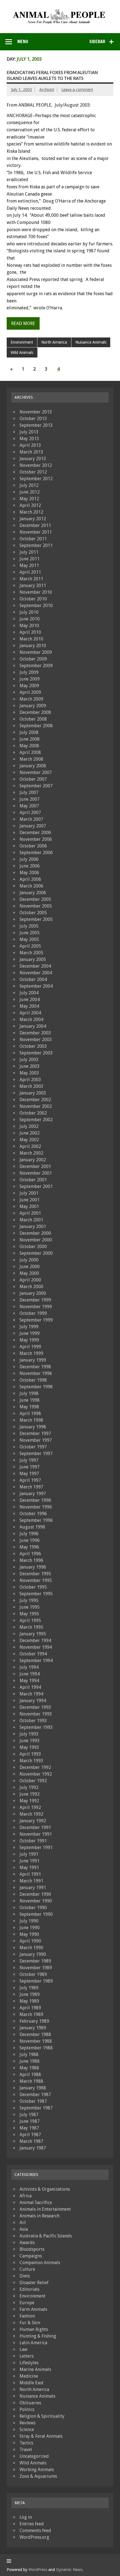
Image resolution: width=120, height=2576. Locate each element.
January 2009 (33, 706)
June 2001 (30, 1200)
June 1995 (30, 1607)
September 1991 (36, 1847)
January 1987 (33, 2148)
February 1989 (34, 2021)
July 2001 (29, 1193)
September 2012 (36, 479)
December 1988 (35, 2034)
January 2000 (33, 1293)
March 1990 (31, 1948)
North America (54, 342)
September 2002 (36, 1120)
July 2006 (29, 859)
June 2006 (30, 866)
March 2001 (31, 1220)
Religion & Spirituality (42, 2416)
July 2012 (29, 485)
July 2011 (29, 552)
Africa (26, 2196)
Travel (26, 2450)
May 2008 (29, 746)
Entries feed (32, 2524)
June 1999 (30, 1333)
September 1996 (36, 1520)
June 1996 (30, 1540)
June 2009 (30, 679)
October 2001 (33, 1180)
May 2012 (29, 499)
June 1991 (30, 1861)
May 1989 (29, 2001)
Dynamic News (69, 2570)
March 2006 (31, 886)
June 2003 (30, 1066)
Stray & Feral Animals (41, 2436)
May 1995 (29, 1614)
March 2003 (31, 1086)
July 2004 (29, 993)
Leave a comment (77, 90)
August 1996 (32, 1527)
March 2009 (31, 699)
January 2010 (33, 646)
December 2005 (35, 899)
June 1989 (30, 1994)
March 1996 (31, 1560)
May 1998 (29, 1407)
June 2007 (30, 799)
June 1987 (30, 2121)
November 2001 (36, 1173)
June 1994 (30, 1674)
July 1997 (29, 1460)
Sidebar (97, 41)
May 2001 (29, 1206)
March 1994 (31, 1694)
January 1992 (33, 1821)
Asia (24, 2229)
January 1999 (33, 1360)
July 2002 (29, 1126)
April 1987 (30, 2135)
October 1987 (33, 2101)
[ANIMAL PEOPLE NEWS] (60, 11)
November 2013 (36, 412)
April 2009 (30, 692)
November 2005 (36, 906)
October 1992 (33, 1781)
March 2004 (31, 1020)
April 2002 (30, 1146)
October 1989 (33, 1974)
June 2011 (30, 559)
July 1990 (29, 1921)
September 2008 (36, 726)
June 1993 (30, 1741)
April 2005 (30, 946)
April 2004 (30, 1013)
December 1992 (35, 1767)
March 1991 (31, 1881)
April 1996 (30, 1554)
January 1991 (33, 1888)
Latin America (33, 2343)
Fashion (27, 2316)
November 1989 (36, 1968)
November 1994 (36, 1647)
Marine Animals (35, 2369)
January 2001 (33, 1227)
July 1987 (29, 2115)
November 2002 (36, 1106)
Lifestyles (29, 2363)
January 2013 (33, 459)
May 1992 (29, 1801)
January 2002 (33, 1160)
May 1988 (29, 2068)
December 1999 (35, 1300)
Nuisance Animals (91, 342)
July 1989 (29, 1988)
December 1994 (35, 1640)
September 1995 (36, 1594)
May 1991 (29, 1868)
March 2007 (31, 819)
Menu (23, 41)
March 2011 (31, 579)
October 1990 (33, 1908)
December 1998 (35, 1367)
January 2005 (33, 959)
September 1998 (36, 1387)
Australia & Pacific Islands (46, 2236)
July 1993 (29, 1734)
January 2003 (33, 1093)
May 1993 (29, 1747)
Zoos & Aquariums (38, 2476)
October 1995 (33, 1587)
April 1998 (30, 1413)
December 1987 (35, 2095)
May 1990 (29, 1934)
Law (23, 2349)
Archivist (47, 90)
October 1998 (33, 1380)
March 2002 (31, 1153)
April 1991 (30, 1874)
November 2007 (36, 772)
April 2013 (30, 445)
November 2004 (36, 973)
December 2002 (35, 1100)
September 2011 (36, 545)
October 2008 (33, 719)
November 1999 (36, 1307)
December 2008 (35, 712)
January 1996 (33, 1567)
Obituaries (30, 2403)
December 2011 (35, 525)
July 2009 (29, 672)
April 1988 (30, 2075)
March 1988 (31, 2081)
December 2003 (35, 1033)
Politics (27, 2409)
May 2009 (29, 686)
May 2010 (29, 626)
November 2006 (36, 839)
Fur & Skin (30, 2323)
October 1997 (33, 1447)
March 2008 (31, 759)
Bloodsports (32, 2249)
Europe (27, 2303)
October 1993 (33, 1721)
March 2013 (31, 452)
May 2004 (29, 1006)
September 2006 (36, 853)
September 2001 (36, 1186)
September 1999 (36, 1320)
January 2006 (33, 893)
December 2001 (35, 1166)
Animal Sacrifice (36, 2202)
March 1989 (31, 2014)
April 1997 (30, 1480)
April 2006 (30, 879)
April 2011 (30, 572)
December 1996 (35, 1500)
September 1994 (36, 1661)
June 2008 (30, 739)
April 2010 (30, 632)
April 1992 (30, 1807)
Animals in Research (39, 2216)
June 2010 (30, 619)
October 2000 (33, 1247)
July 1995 (29, 1600)
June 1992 (30, 1794)
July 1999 (29, 1327)
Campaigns (31, 2256)
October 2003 (33, 1046)
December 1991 (35, 1827)
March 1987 (31, 2141)
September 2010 (36, 606)
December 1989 (35, 1961)
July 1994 (29, 1667)
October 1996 (33, 1514)
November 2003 (36, 1040)
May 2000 (29, 1273)
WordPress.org (34, 2537)
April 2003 (30, 1080)
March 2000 (31, 1287)
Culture (27, 2269)
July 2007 (29, 792)
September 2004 (36, 986)
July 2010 (29, 612)
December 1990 (35, 1894)
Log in (26, 2517)
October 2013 (33, 419)
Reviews (27, 2423)
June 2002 (30, 1133)
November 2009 (36, 652)
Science (27, 2430)
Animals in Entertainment (45, 2209)
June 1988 (30, 2061)
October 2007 (33, 779)
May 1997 (29, 1474)
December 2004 (35, 966)
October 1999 (33, 1313)
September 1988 (36, 2048)
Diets (25, 2276)
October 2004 (33, 979)
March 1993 (31, 1761)
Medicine (29, 2376)
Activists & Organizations (45, 2189)
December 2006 (35, 833)
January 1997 (33, 1494)
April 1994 (30, 1687)
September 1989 (36, 1981)
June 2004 (30, 999)
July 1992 (29, 1787)
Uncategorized (34, 2456)
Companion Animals (40, 2263)
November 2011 (36, 532)
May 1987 (29, 2128)
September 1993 (36, 1727)
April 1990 (30, 1941)
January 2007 (33, 826)
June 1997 (30, 1467)
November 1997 (36, 1440)
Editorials (29, 2289)
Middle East (32, 2383)
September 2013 (36, 425)
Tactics (26, 2443)
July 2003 (29, 1060)
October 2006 (33, 846)
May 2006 (29, 873)
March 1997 (31, 1487)
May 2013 (29, 439)
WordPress (38, 2570)
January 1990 (33, 1954)
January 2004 (33, 1026)
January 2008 (33, 766)
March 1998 (31, 1420)
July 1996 (29, 1534)
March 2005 (31, 953)
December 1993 (35, 1707)
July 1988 (29, 2054)
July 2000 (29, 1260)
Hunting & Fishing (38, 2336)
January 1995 (33, 1634)
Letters (27, 2356)
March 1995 (31, 1627)
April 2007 (30, 813)
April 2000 (30, 1280)
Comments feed (35, 2531)
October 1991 (33, 1841)
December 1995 (35, 1574)
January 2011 (33, 586)
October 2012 (33, 472)
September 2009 (36, 666)
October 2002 (33, 1113)
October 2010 (33, 599)
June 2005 (30, 933)
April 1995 (30, 1620)
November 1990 (36, 1901)
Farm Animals (33, 2309)
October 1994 (33, 1654)
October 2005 (33, 913)
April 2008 (30, 752)
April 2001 (30, 1213)
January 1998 (33, 1427)
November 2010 (36, 592)
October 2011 (33, 539)
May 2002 (29, 1140)
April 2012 (30, 505)
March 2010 (31, 639)
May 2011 (29, 565)
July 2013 (29, 432)
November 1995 (36, 1580)
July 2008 (29, 732)
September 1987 (36, 2108)
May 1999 (29, 1340)
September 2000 (36, 1253)
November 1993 (36, 1714)
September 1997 (36, 1454)
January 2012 (33, 519)
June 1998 (30, 1400)
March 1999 (31, 1353)
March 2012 (31, 512)
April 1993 (30, 1754)
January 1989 (33, 2028)
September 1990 (36, 1914)
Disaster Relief (34, 2283)
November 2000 (36, 1240)
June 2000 (30, 1267)
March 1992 (31, 1814)
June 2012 (30, 492)
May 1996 (29, 1547)
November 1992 (36, 1774)
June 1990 (30, 1928)
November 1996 (36, 1507)
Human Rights (34, 2329)
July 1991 (29, 1854)
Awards (27, 2243)
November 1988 (36, 2041)
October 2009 (33, 659)
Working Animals (37, 2470)
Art (23, 2223)
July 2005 (29, 926)
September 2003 (36, 1053)
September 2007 (36, 786)
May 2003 (29, 1073)
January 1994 (33, 1701)
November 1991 (36, 1834)
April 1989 (30, 2008)
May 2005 (29, 939)
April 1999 (30, 1347)
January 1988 (33, 2088)
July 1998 (29, 1393)
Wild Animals (22, 352)
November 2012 (36, 465)
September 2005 (36, 919)
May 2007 (29, 806)
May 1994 (29, 1681)
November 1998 (36, 1373)
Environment (22, 342)
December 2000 (35, 1233)
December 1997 (35, 1434)
